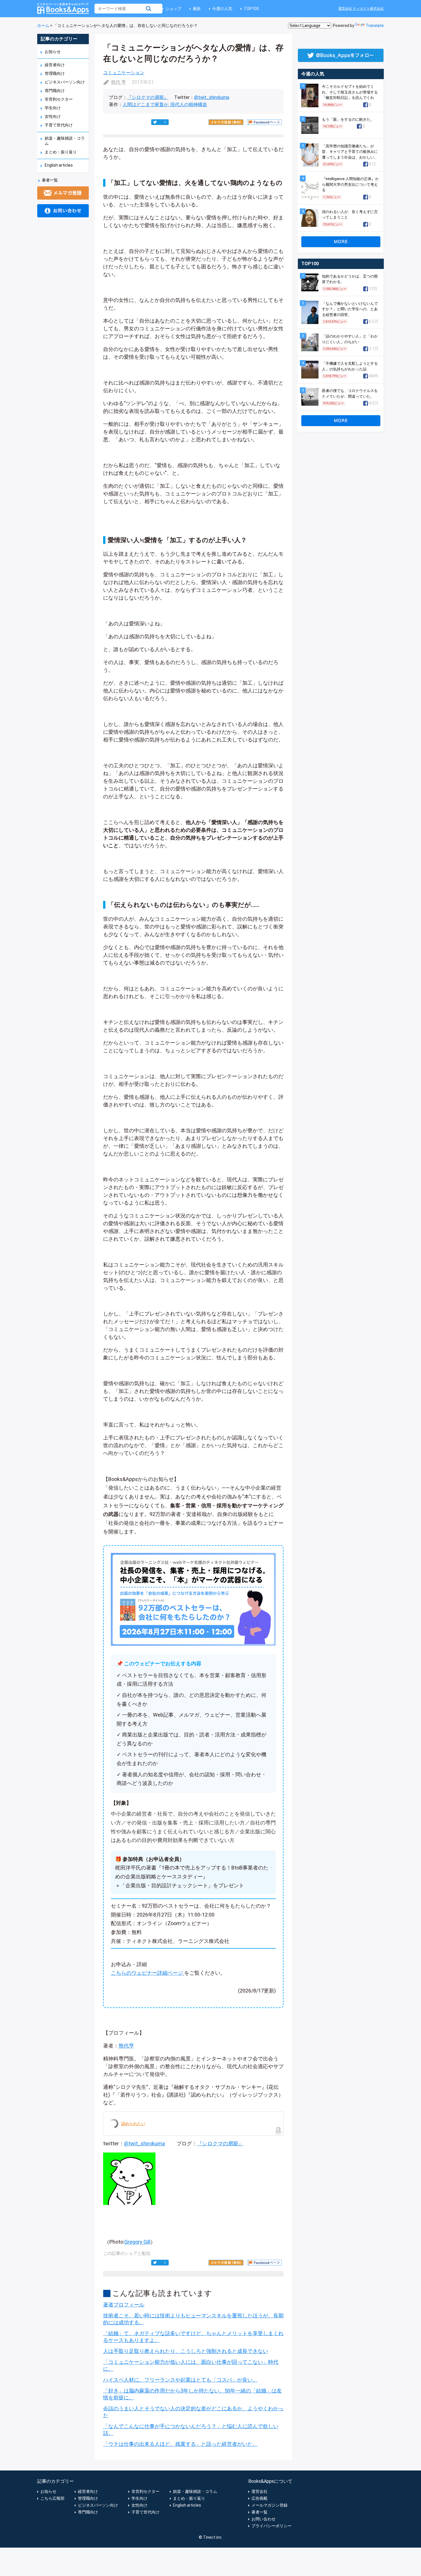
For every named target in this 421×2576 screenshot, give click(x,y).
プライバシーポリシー (272, 2526)
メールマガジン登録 (269, 2505)
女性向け (53, 116)
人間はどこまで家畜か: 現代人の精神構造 (165, 105)
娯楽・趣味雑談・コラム (195, 2491)
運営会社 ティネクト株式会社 (361, 9)
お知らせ (53, 52)
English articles (59, 165)
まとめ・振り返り (61, 152)
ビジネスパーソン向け (65, 82)
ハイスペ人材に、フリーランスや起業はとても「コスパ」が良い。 (180, 2380)
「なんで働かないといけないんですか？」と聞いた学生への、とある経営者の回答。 (350, 309)
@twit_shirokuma (212, 97)
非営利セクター (59, 99)
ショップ (173, 9)
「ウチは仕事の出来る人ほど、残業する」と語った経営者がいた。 (180, 2444)
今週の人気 (222, 9)
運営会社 (259, 2491)
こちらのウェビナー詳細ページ (147, 1973)
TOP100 (251, 9)
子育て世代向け (59, 125)
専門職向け (55, 91)
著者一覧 (50, 180)
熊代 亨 (119, 82)
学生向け (53, 108)
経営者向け (55, 65)
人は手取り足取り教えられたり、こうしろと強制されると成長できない (186, 2351)
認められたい (133, 2124)
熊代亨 (126, 2046)
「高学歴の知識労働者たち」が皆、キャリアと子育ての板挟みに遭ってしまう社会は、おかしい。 (350, 152)
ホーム (43, 26)
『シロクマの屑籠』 (148, 97)
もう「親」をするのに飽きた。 (348, 119)
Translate (375, 26)
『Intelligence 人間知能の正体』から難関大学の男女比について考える (350, 184)
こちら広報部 (52, 2498)
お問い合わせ (263, 2519)
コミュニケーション (124, 73)
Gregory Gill (137, 2242)
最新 (197, 9)
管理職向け (55, 73)
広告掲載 (259, 2498)
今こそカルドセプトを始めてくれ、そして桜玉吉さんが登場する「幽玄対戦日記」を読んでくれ (350, 92)
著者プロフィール (124, 2305)
